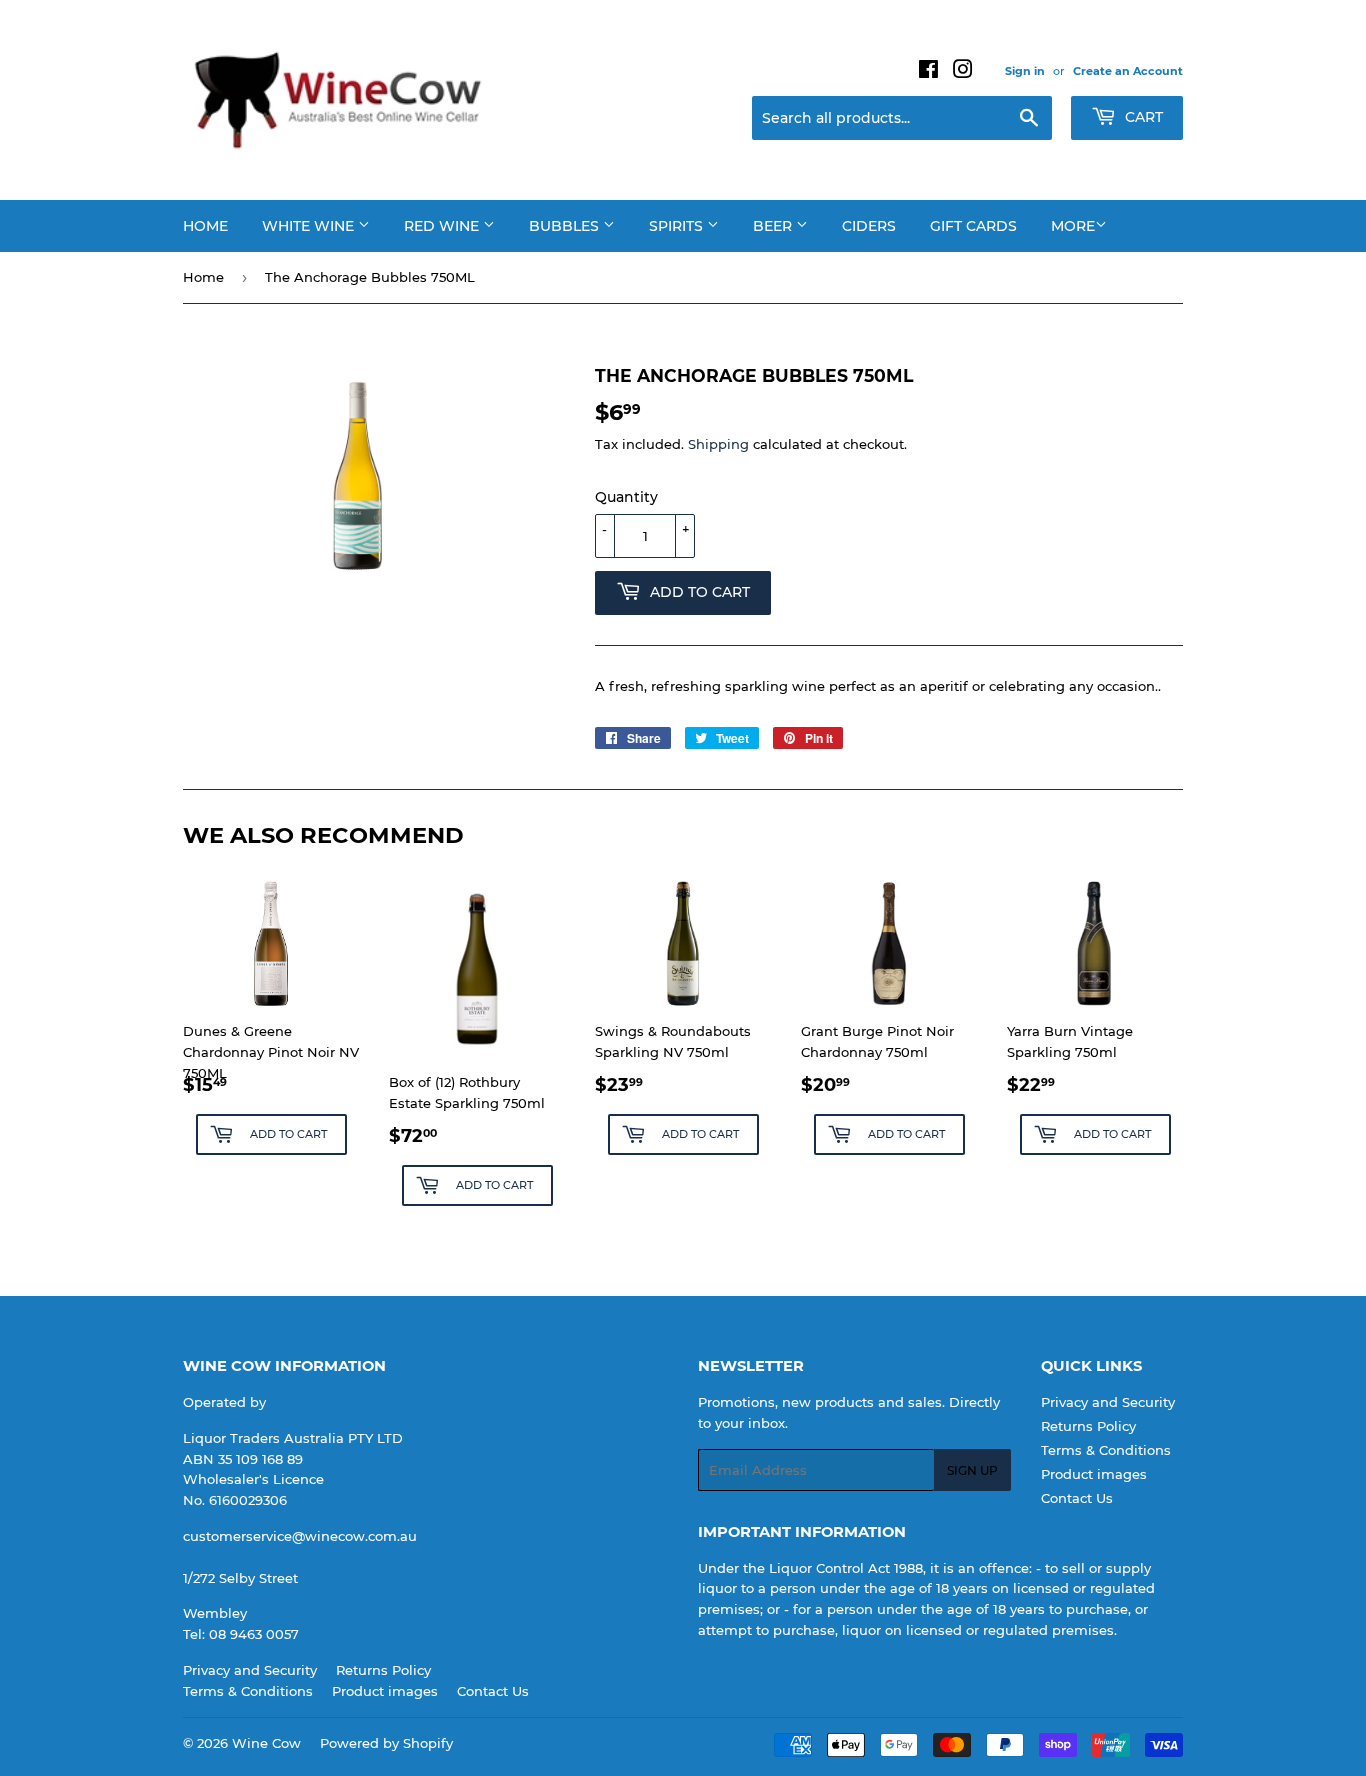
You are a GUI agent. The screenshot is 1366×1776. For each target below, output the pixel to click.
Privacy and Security (1108, 1402)
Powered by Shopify (386, 1743)
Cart (1142, 117)
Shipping (718, 444)
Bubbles (566, 226)
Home (205, 226)
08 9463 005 (250, 1634)
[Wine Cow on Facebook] (928, 72)
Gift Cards (973, 226)
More (1073, 226)
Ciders (869, 226)
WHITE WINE (310, 226)
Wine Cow (266, 1743)
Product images (1094, 1474)
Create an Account (1128, 71)
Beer (774, 226)
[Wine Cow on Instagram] (963, 72)
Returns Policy (1088, 1426)
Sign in (1025, 71)
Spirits (678, 226)
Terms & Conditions (1106, 1450)
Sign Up (972, 1470)
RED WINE (443, 226)
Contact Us (1077, 1498)
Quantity (626, 497)
